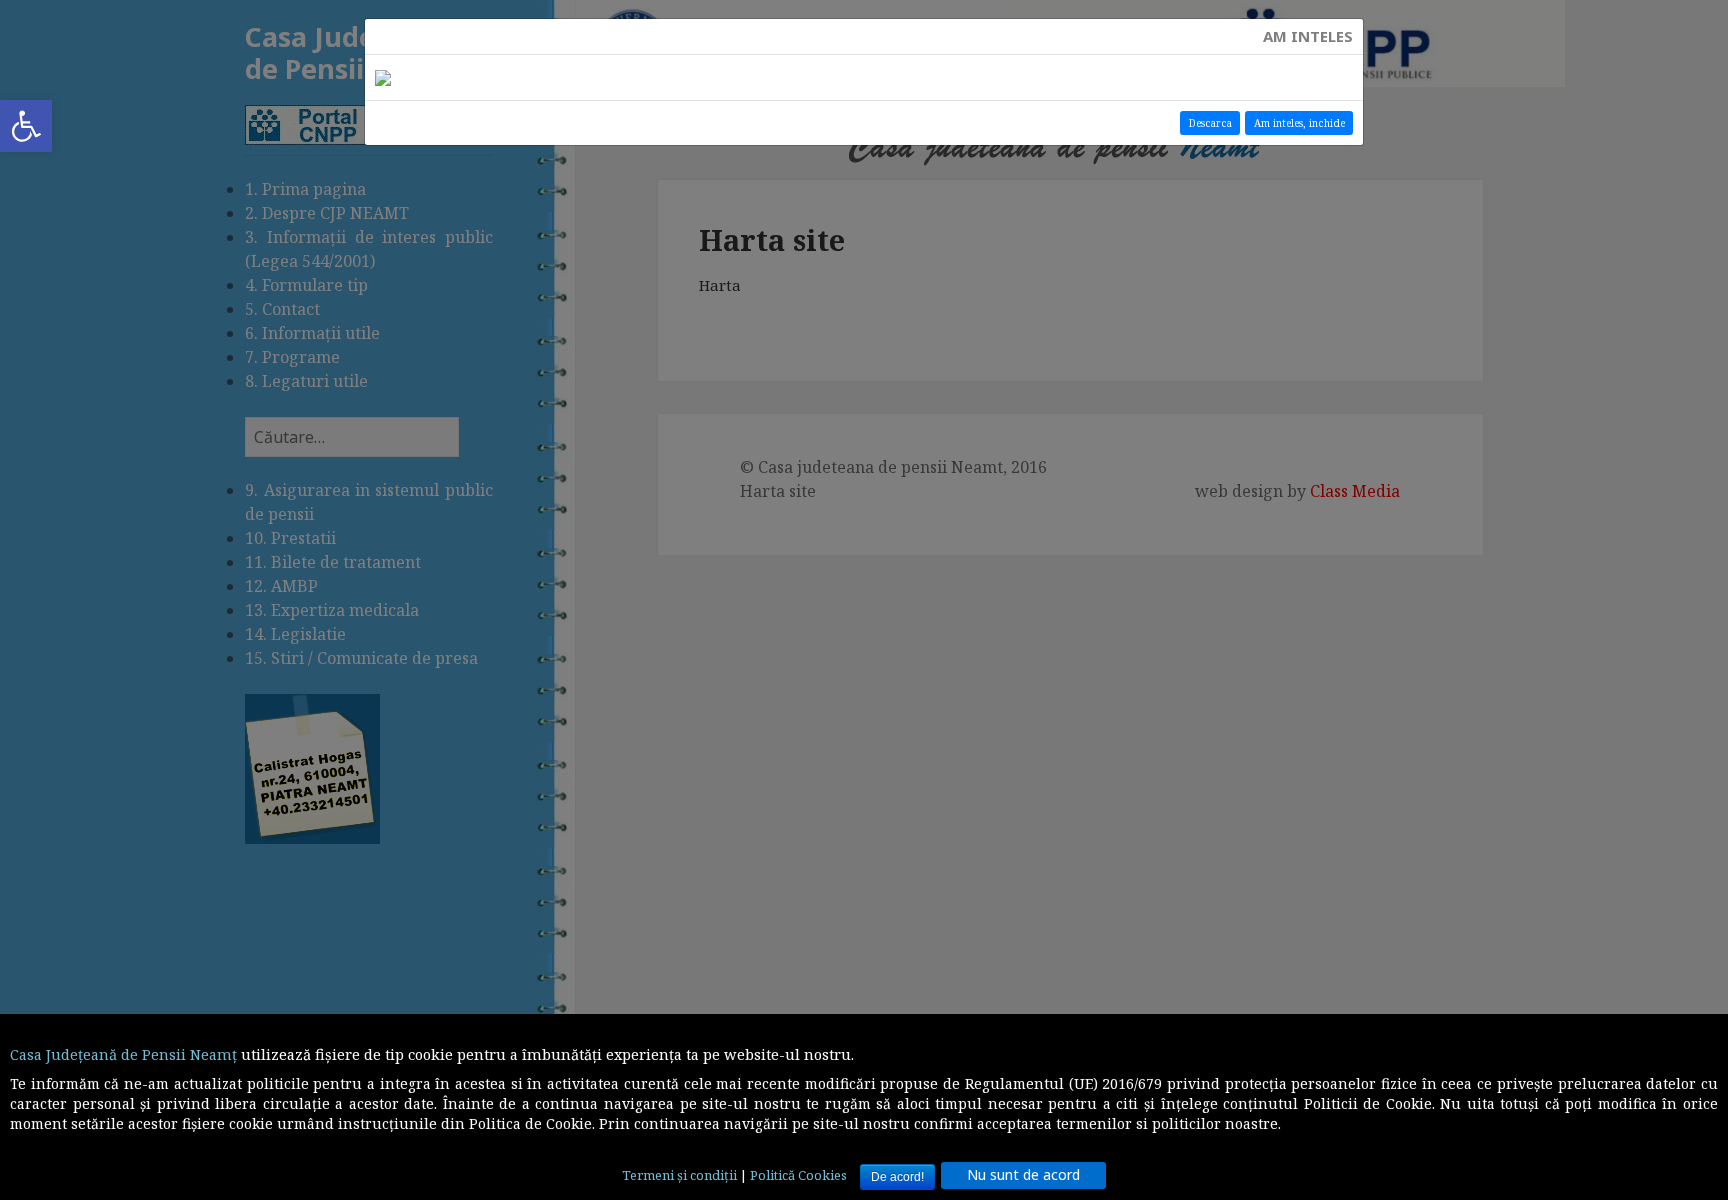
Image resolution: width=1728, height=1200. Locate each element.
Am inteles (1308, 36)
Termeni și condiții (679, 1175)
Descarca (1210, 123)
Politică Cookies (798, 1175)
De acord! (897, 1177)
